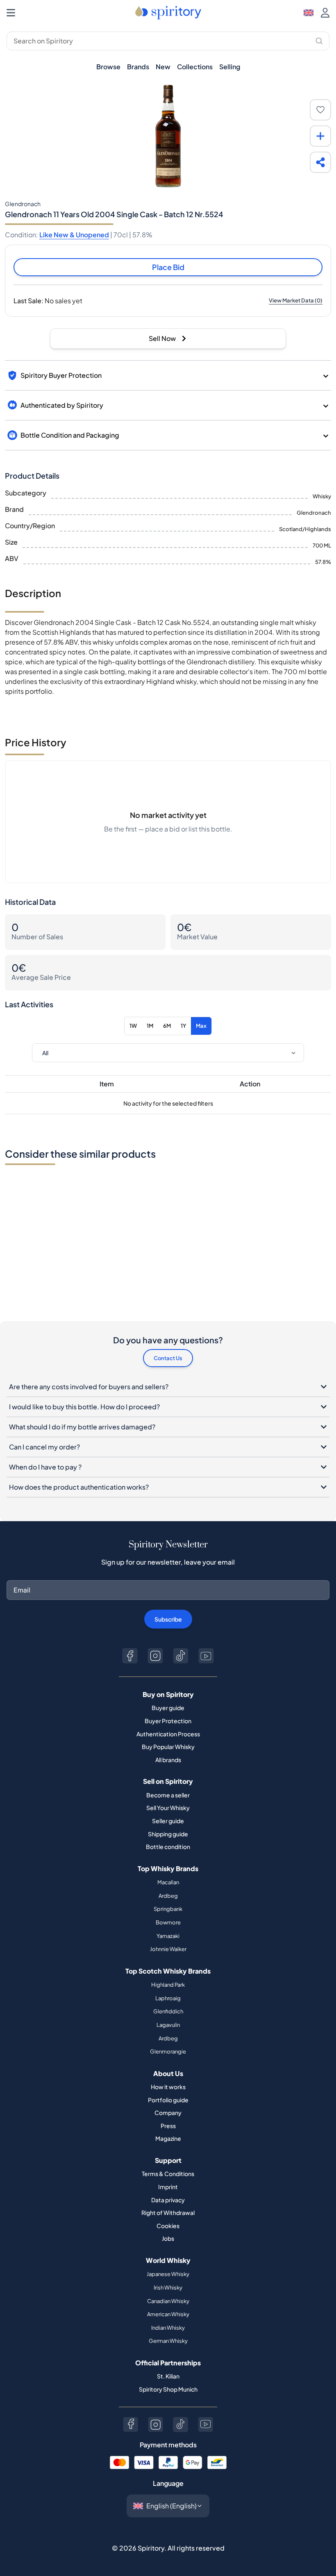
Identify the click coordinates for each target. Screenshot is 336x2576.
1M (150, 1026)
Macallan (168, 1882)
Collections (195, 67)
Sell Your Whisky (168, 1808)
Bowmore (168, 1922)
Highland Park (168, 1985)
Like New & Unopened (74, 235)
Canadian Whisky (168, 2301)
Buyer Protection (168, 1721)
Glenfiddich (168, 2011)
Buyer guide (168, 1708)
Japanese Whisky (168, 2274)
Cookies (168, 2226)
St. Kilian (168, 2376)
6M (167, 1026)
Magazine (168, 2138)
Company (168, 2113)
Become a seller (168, 1795)
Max (201, 1026)
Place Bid (168, 267)
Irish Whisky (168, 2288)
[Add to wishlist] (320, 110)
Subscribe (168, 1619)
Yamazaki (168, 1936)
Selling (230, 67)
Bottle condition (168, 1847)
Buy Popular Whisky (168, 1747)
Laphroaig (168, 1998)
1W (133, 1026)
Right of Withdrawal (168, 2213)
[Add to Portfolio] (320, 136)
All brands (168, 1760)
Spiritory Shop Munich (168, 2389)
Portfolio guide (168, 2100)
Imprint (168, 2187)
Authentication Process (168, 1734)
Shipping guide (168, 1834)
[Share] (320, 162)
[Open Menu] (11, 13)
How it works (168, 2087)
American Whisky (168, 2314)
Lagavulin (168, 2025)
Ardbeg (168, 1896)
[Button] (130, 1656)
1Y (183, 1026)
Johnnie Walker (168, 1949)
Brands (138, 67)
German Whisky (168, 2341)
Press (168, 2126)
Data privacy (168, 2200)
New (163, 67)
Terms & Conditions (168, 2174)
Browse (108, 67)
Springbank (168, 1909)
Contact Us (168, 1358)
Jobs (168, 2238)
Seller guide (168, 1821)
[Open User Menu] (325, 13)
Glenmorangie (168, 2051)
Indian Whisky (168, 2328)
